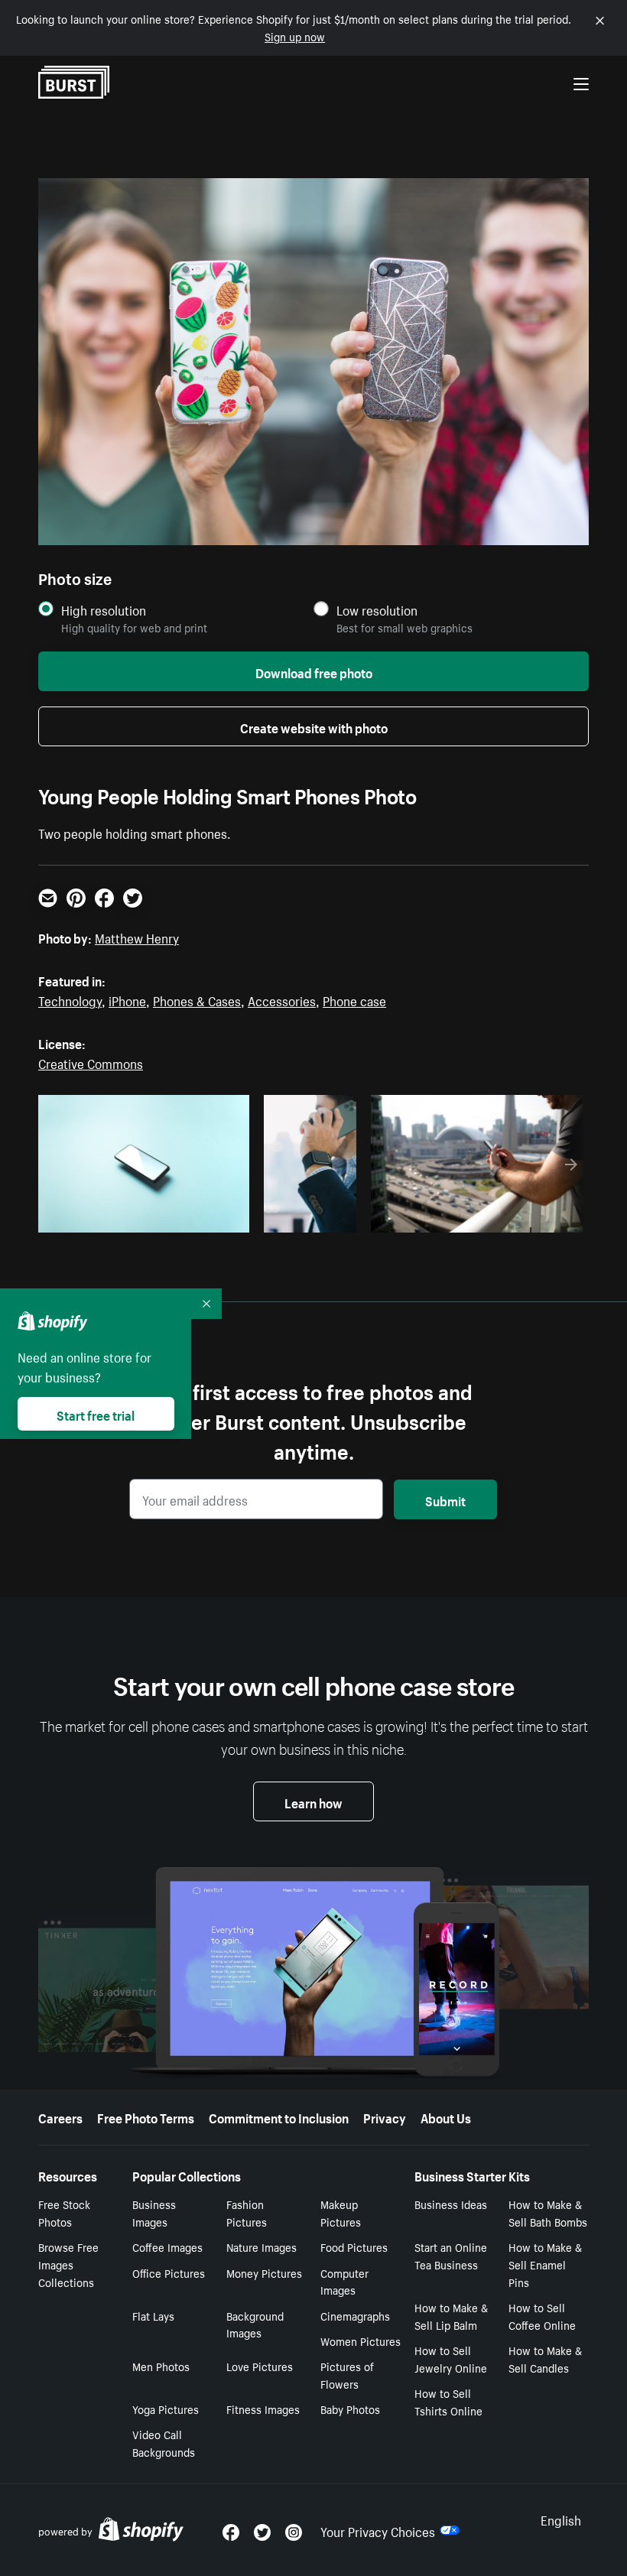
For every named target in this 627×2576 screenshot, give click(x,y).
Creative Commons (91, 1062)
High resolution (104, 610)
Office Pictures (169, 2272)
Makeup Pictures (341, 2212)
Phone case (354, 999)
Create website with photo (314, 726)
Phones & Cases (197, 999)
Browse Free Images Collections (68, 2264)
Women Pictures (361, 2340)
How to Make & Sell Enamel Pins (545, 2264)
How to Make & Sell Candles (545, 2358)
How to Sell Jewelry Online (451, 2358)
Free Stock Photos (64, 2212)
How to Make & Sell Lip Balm (451, 2316)
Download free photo (314, 671)
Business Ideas (451, 2204)
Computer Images (344, 2281)
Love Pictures (260, 2366)
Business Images (154, 2212)
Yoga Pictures (166, 2409)
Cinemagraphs (355, 2315)
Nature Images (262, 2246)
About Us (446, 2116)
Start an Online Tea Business (451, 2255)
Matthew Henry (137, 937)
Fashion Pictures (247, 2212)
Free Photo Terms (146, 2116)
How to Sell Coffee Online (542, 2316)
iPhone (127, 999)
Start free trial (96, 1414)
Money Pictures (264, 2272)
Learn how (313, 1801)
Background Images (255, 2324)
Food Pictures (354, 2246)
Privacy (385, 2116)
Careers (60, 2116)
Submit (445, 1499)
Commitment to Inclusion (279, 2116)
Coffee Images (167, 2246)
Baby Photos (350, 2409)
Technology (70, 999)
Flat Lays (153, 2315)
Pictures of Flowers (347, 2375)
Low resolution (377, 610)
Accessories (282, 999)
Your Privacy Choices (378, 2530)
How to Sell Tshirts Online (448, 2401)
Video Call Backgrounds (164, 2443)
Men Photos (161, 2366)
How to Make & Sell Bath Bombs (548, 2212)
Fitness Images (263, 2409)
